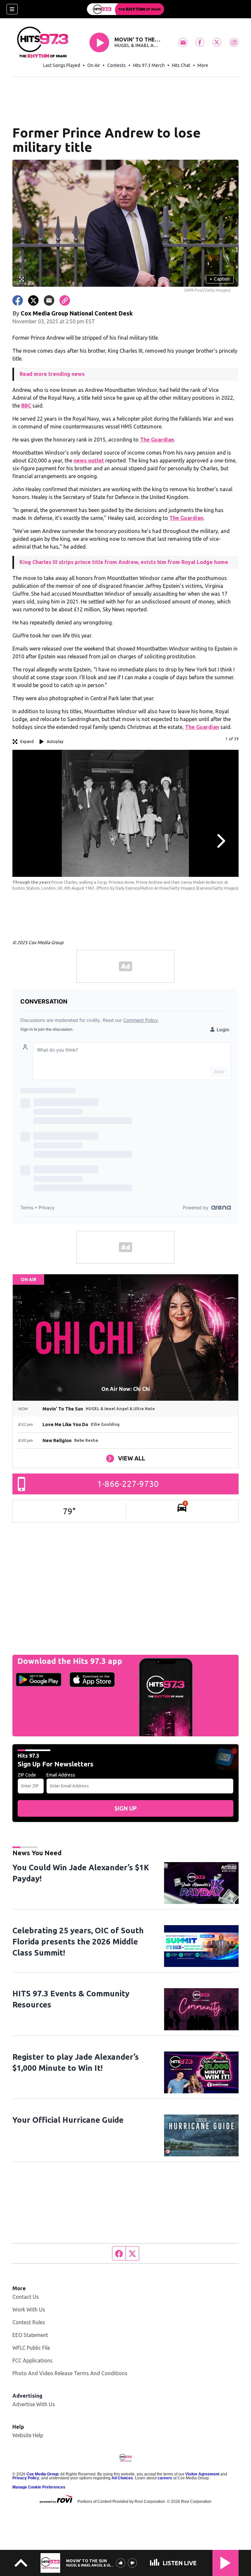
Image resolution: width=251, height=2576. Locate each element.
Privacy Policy (26, 2478)
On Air (94, 65)
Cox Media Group (42, 2474)
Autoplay (55, 741)
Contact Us (26, 2297)
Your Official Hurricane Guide (68, 2120)
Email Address (61, 1775)
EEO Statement (30, 2335)
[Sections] (12, 9)
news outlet (89, 460)
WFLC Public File (31, 2348)
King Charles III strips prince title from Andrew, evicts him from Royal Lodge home (124, 562)
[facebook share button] (18, 300)
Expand (27, 741)
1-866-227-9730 (128, 1484)
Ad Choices (122, 2478)
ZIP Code (27, 1775)
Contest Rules (29, 2322)
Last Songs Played (62, 65)
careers (165, 2478)
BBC (26, 406)
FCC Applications (33, 2360)
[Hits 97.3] (125, 9)
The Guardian (157, 440)
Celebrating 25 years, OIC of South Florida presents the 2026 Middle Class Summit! (78, 1942)
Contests (117, 65)
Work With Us (29, 2310)
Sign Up (125, 1808)
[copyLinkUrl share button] (65, 300)
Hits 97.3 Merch (149, 65)
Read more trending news (52, 374)
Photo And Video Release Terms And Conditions (70, 2373)
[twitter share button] (33, 300)
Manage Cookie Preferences (39, 2487)
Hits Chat (181, 65)
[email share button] (49, 300)
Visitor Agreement (202, 2474)
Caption (220, 279)
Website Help (28, 2435)
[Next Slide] (220, 841)
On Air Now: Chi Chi (126, 1389)
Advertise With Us (34, 2404)
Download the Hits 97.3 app (70, 1661)
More (203, 65)
